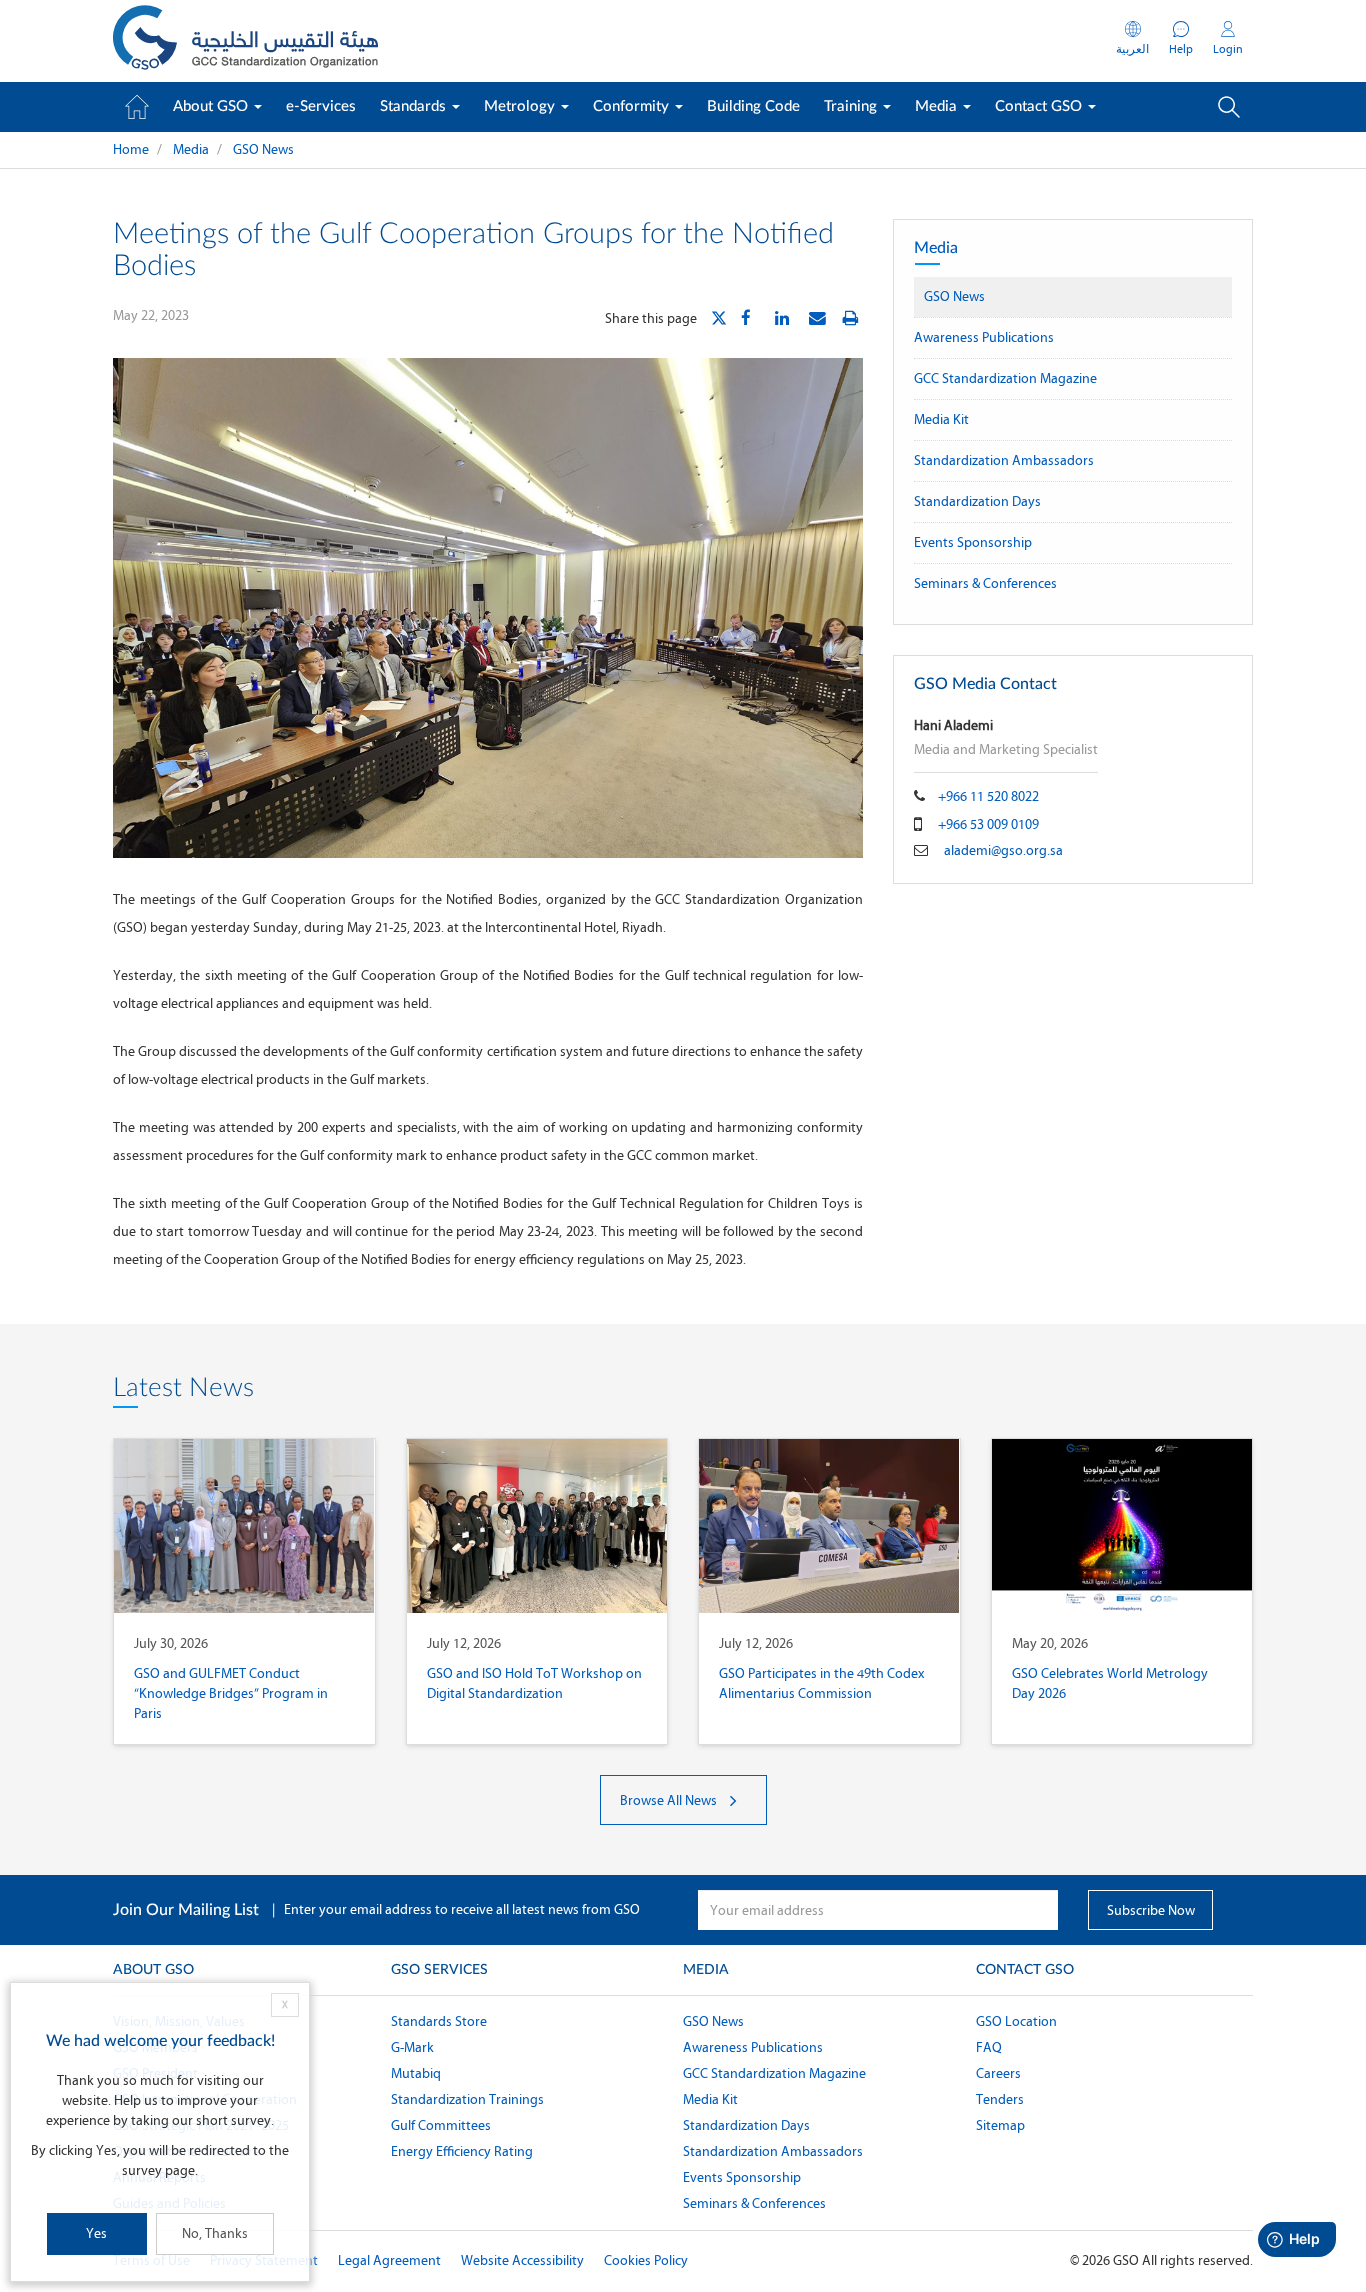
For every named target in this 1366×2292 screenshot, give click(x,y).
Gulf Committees (441, 2125)
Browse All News (670, 1800)
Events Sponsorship (973, 542)
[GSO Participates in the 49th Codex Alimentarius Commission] (829, 1526)
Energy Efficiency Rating (462, 2151)
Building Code (753, 106)
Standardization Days (977, 501)
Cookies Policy (646, 2260)
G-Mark (412, 2047)
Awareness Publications (984, 337)
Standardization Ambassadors (1004, 460)
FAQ (989, 2047)
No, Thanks (215, 2233)
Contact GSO (1040, 106)
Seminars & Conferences (985, 583)
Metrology (521, 106)
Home (131, 149)
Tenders (1000, 2099)
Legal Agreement (389, 2260)
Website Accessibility (522, 2260)
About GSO (212, 106)
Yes (96, 2233)
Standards (415, 106)
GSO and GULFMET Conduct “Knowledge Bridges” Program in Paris (231, 1693)
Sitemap (1000, 2125)
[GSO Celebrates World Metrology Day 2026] (1122, 1526)
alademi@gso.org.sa (1003, 850)
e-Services (321, 106)
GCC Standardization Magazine (1005, 378)
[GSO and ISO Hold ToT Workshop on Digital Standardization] (537, 1526)
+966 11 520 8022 (988, 796)
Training (852, 106)
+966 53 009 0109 (988, 824)
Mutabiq (416, 2073)
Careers (998, 2073)
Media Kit (941, 419)
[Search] (1229, 107)
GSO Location (1016, 2021)
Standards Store (439, 2021)
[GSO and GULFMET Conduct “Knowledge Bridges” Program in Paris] (244, 1526)
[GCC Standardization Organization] (245, 41)
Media (938, 106)
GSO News (263, 149)
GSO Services (439, 1970)
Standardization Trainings (467, 2099)
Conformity (633, 106)
